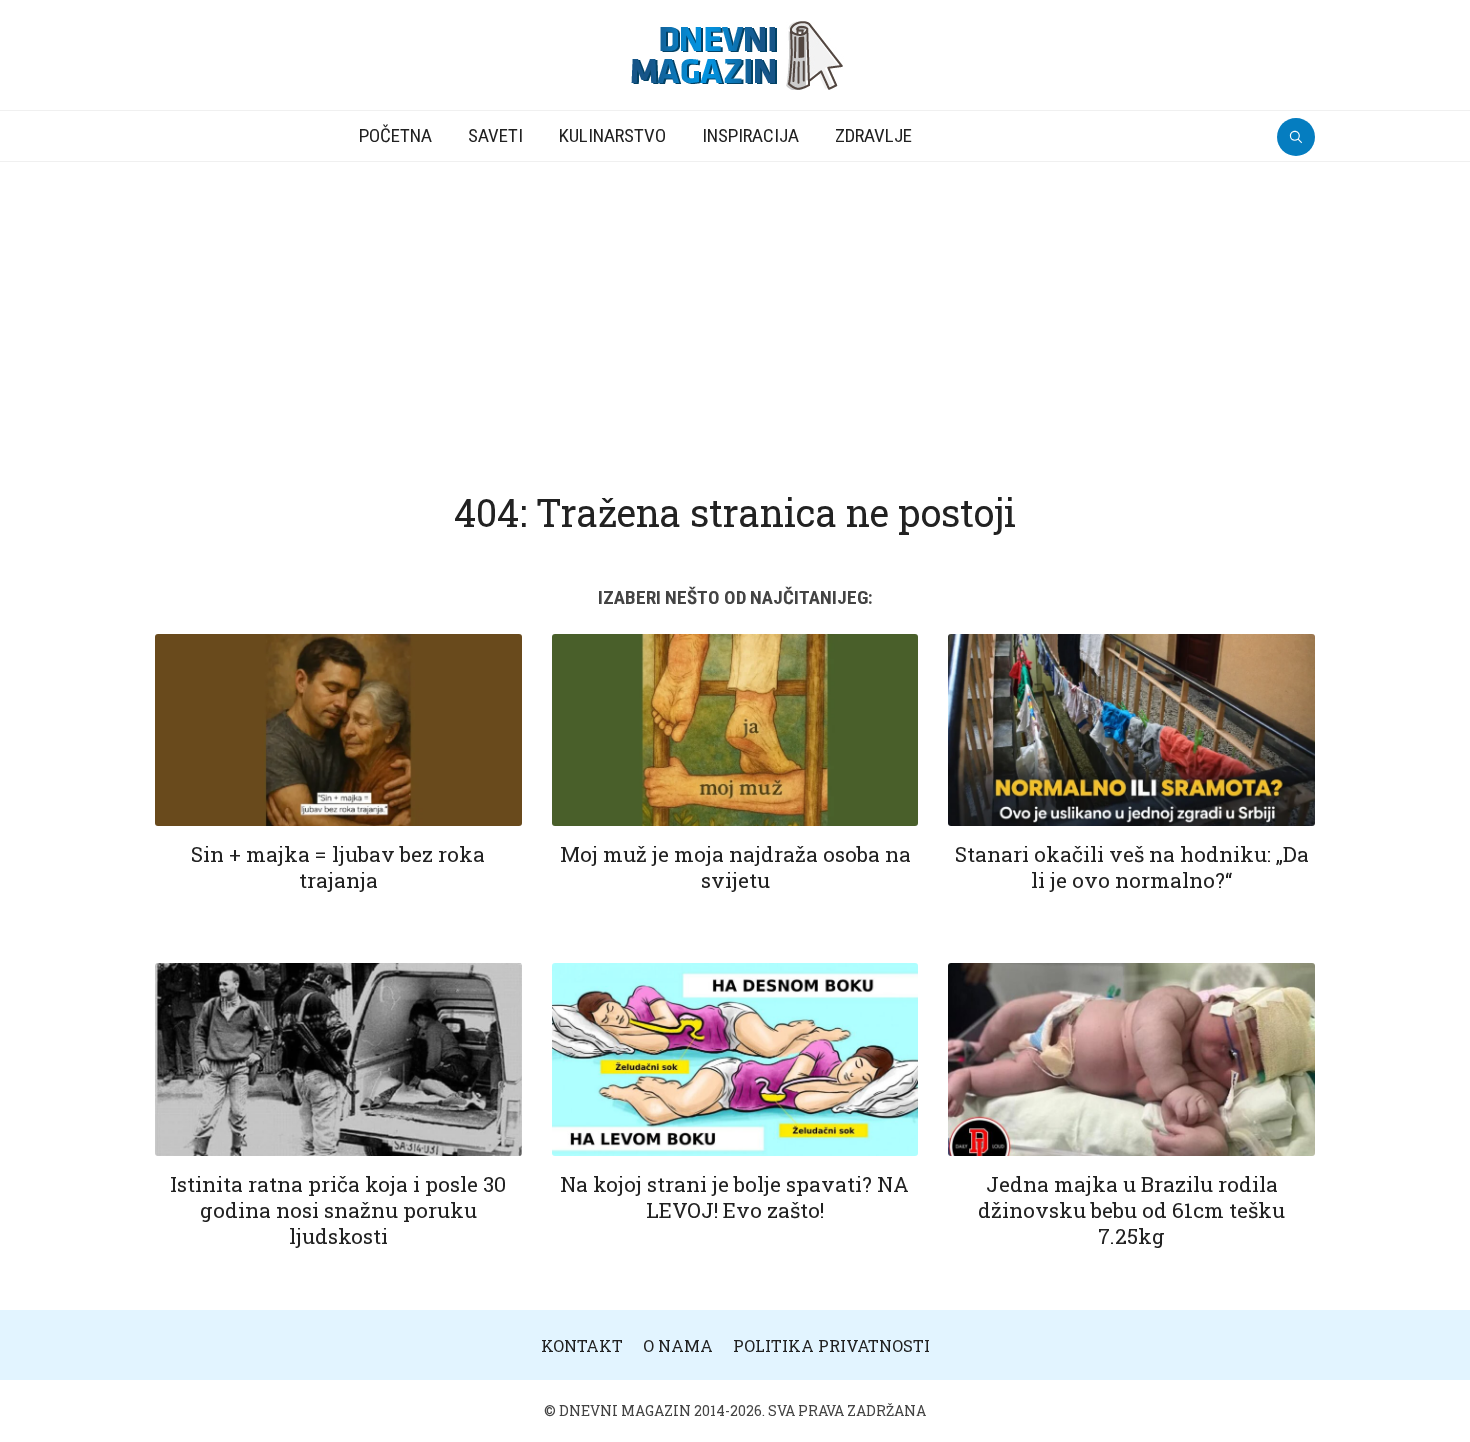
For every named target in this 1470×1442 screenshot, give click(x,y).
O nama (678, 1345)
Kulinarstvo (612, 135)
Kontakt (582, 1345)
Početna (395, 135)
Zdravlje (873, 135)
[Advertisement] (735, 312)
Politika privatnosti (831, 1345)
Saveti (495, 135)
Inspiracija (750, 135)
